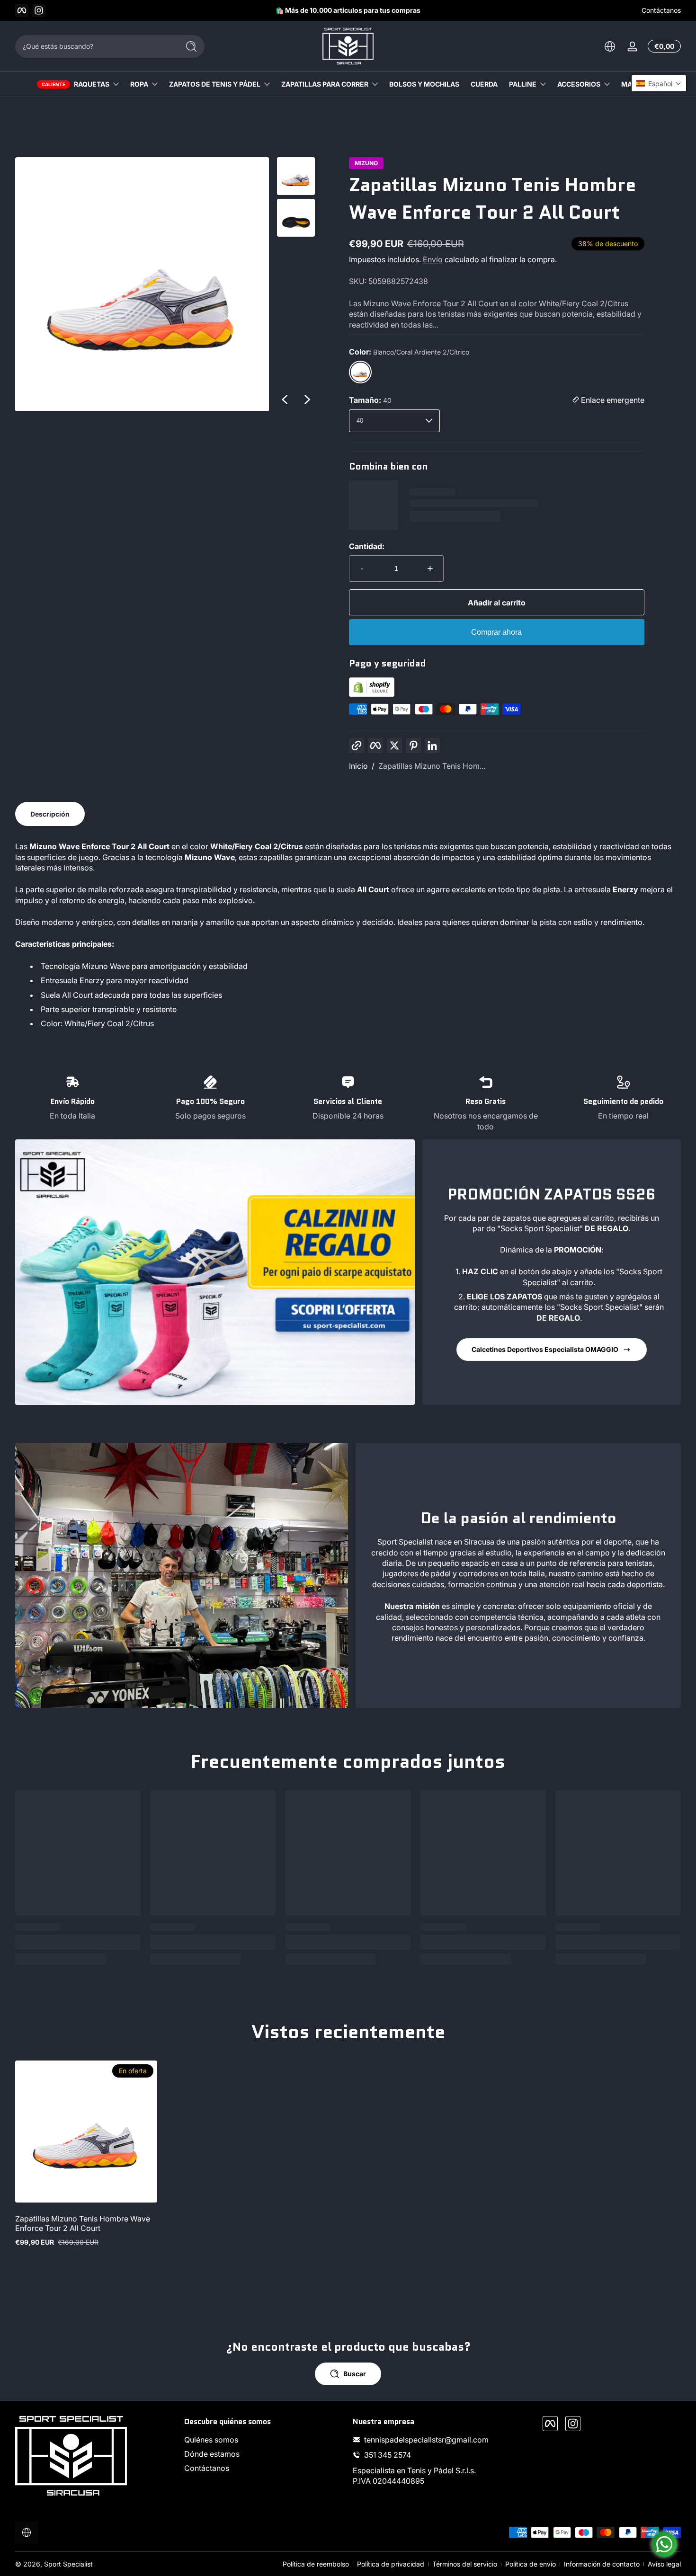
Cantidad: (367, 546)
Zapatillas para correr (325, 84)
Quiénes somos (211, 2440)
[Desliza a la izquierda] (285, 400)
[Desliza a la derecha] (307, 400)
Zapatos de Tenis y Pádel (215, 84)
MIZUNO (366, 163)
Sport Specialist (68, 2564)
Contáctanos (661, 10)
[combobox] (95, 46)
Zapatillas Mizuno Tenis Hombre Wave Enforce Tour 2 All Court (83, 2223)
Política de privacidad (391, 2564)
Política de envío (531, 2564)
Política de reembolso (316, 2564)
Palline (523, 84)
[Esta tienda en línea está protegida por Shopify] (372, 694)
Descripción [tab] (50, 814)
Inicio (358, 766)
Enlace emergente (612, 400)
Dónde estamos (212, 2454)
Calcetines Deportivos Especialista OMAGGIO (545, 1349)
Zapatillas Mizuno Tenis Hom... (432, 766)
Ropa (139, 84)
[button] (610, 46)
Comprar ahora (496, 632)
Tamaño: (370, 400)
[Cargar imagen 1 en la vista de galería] (296, 176)
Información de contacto (602, 2564)
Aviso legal (664, 2564)
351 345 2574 (388, 2455)
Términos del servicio (465, 2564)
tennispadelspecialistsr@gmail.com (426, 2440)
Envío (433, 259)
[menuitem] (264, 2440)
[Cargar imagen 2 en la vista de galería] (296, 218)
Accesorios (579, 84)
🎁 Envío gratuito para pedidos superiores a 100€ (375, 10)
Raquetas (92, 84)
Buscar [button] (355, 2374)
